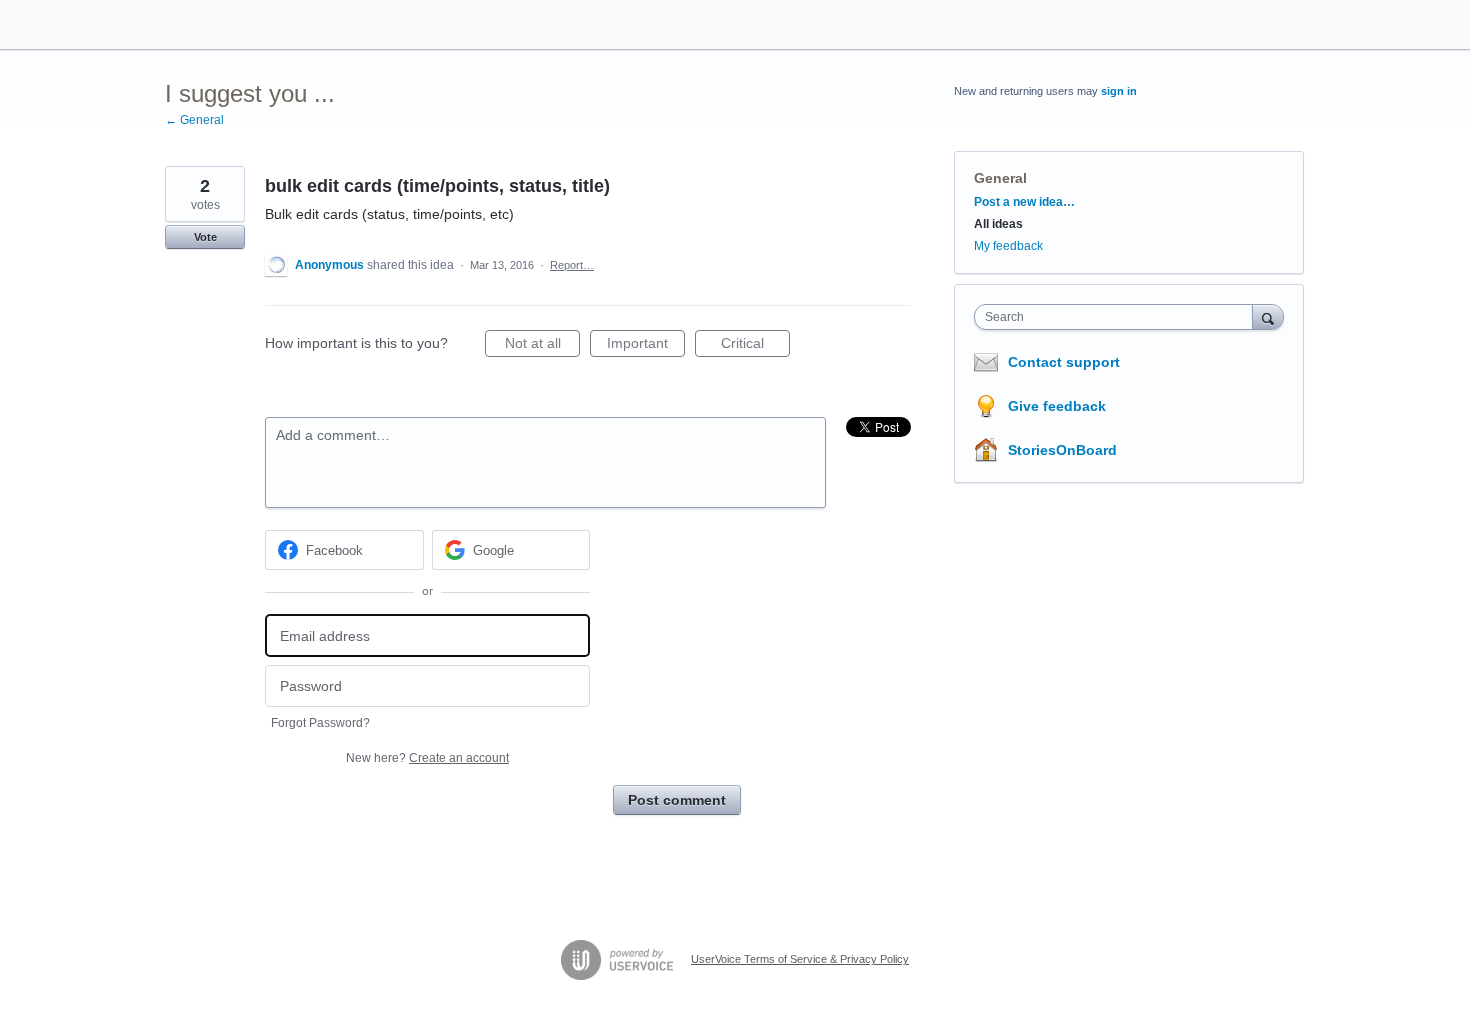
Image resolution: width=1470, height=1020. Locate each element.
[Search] (1268, 316)
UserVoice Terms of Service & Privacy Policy (800, 959)
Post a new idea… (1024, 202)
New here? (427, 758)
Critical (755, 346)
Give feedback (1057, 406)
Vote (205, 237)
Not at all (542, 346)
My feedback (1008, 246)
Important (646, 346)
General (1000, 178)
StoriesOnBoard (1062, 450)
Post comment (677, 800)
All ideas (998, 224)
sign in (1119, 91)
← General (194, 120)
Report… (572, 265)
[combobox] (1118, 317)
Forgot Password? (320, 723)
